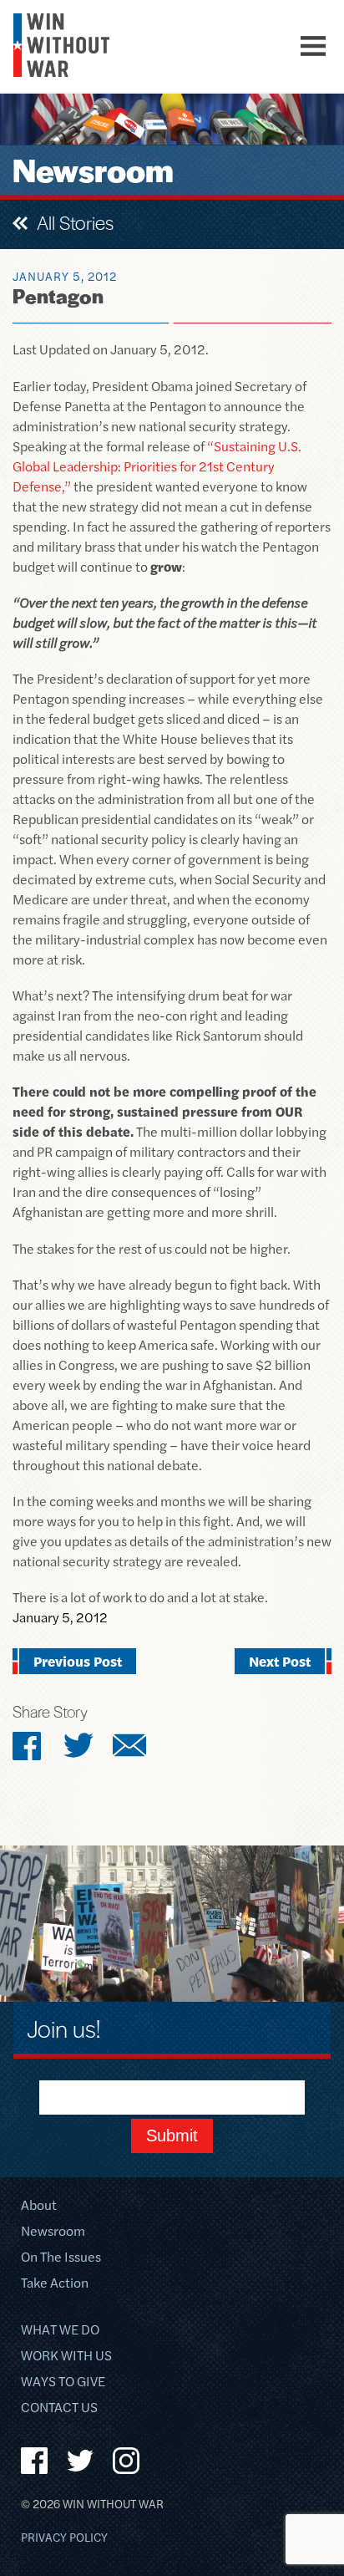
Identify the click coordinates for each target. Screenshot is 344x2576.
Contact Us (59, 2408)
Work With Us (66, 2357)
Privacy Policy (64, 2538)
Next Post (280, 1661)
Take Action (55, 2284)
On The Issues (61, 2258)
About (39, 2206)
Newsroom (53, 2232)
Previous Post (78, 1661)
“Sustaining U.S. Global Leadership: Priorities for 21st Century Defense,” (157, 466)
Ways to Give (63, 2383)
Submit (172, 2136)
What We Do (60, 2331)
